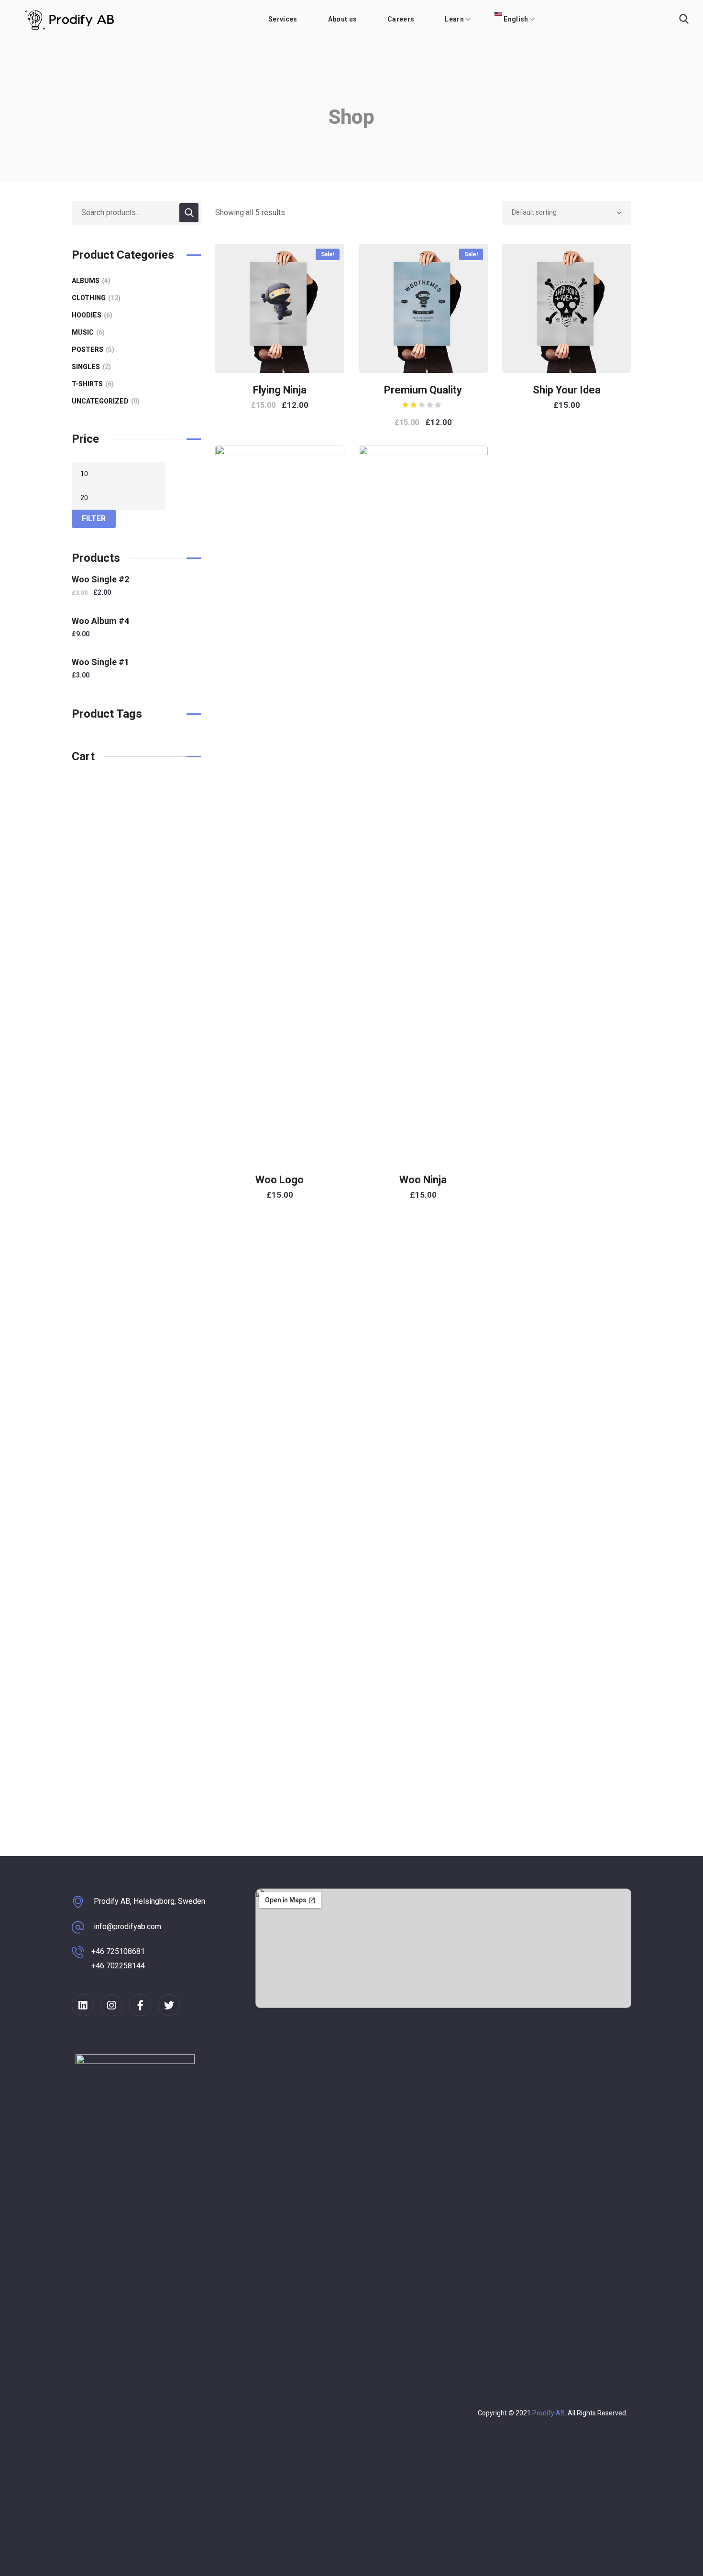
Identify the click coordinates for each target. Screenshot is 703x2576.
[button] (684, 19)
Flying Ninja (280, 390)
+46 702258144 (118, 1966)
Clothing (95, 298)
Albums (90, 281)
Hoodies (91, 315)
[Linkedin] (83, 2005)
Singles (90, 367)
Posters (92, 349)
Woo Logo (280, 1180)
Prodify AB (549, 2413)
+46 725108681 (118, 1951)
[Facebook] (140, 2005)
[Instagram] (111, 2005)
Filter (94, 518)
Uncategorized (104, 401)
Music (87, 332)
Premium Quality (423, 390)
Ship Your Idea (567, 390)
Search (189, 213)
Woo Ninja (423, 1180)
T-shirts (92, 384)
